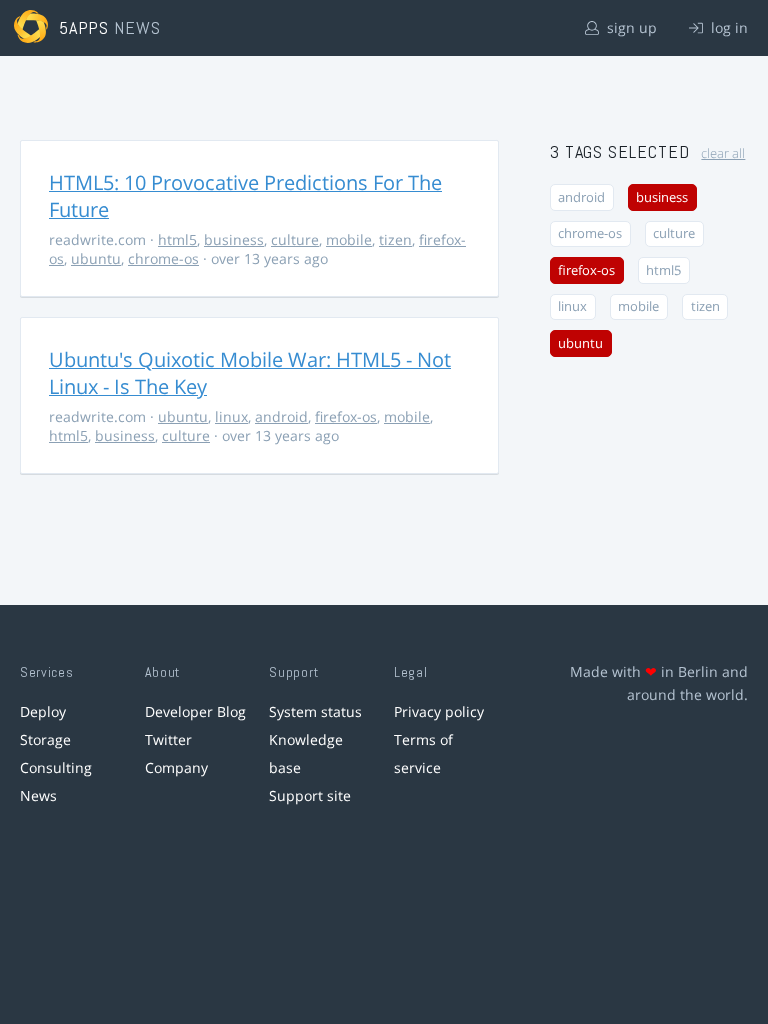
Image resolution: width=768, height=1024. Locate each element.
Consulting (56, 767)
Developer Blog (195, 711)
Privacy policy (439, 711)
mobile (349, 239)
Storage (45, 739)
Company (176, 767)
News (38, 795)
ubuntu (96, 258)
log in (727, 27)
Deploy (43, 711)
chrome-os (163, 258)
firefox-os (346, 416)
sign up (630, 27)
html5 (177, 239)
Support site (310, 795)
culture (295, 239)
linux (231, 416)
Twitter (168, 739)
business (234, 239)
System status (315, 711)
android (281, 416)
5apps (84, 27)
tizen (395, 239)
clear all (723, 153)
